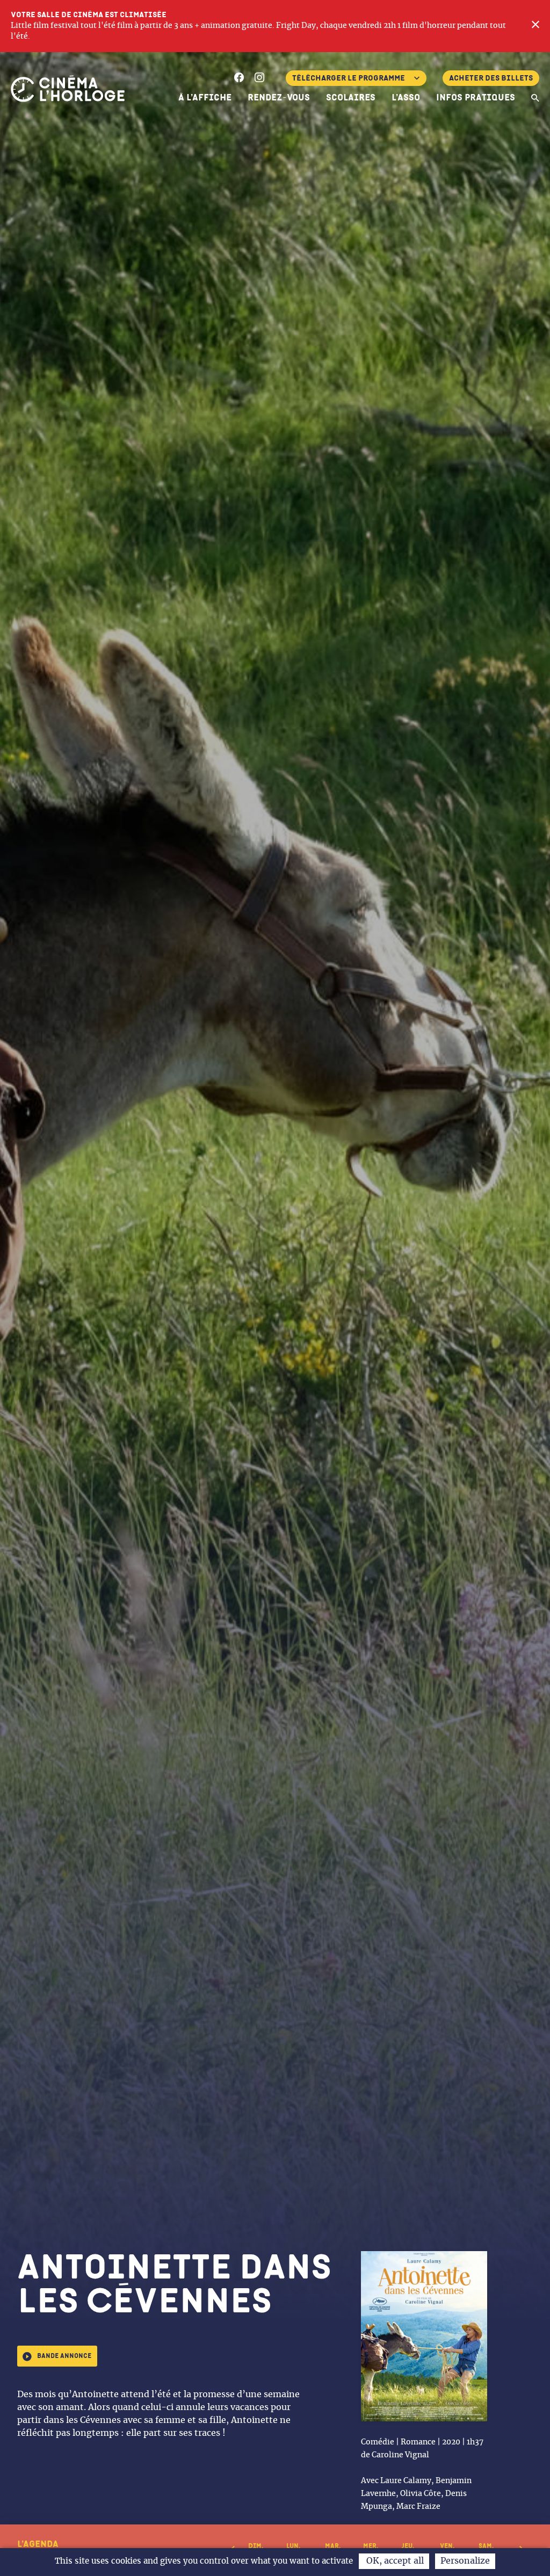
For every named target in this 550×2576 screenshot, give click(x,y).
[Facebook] (239, 79)
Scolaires (351, 98)
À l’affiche (205, 98)
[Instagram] (259, 79)
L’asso (406, 98)
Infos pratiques (476, 98)
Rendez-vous (279, 98)
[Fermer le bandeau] (535, 26)
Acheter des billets (491, 78)
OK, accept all (394, 2561)
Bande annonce (64, 2356)
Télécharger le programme (349, 78)
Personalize (465, 2561)
